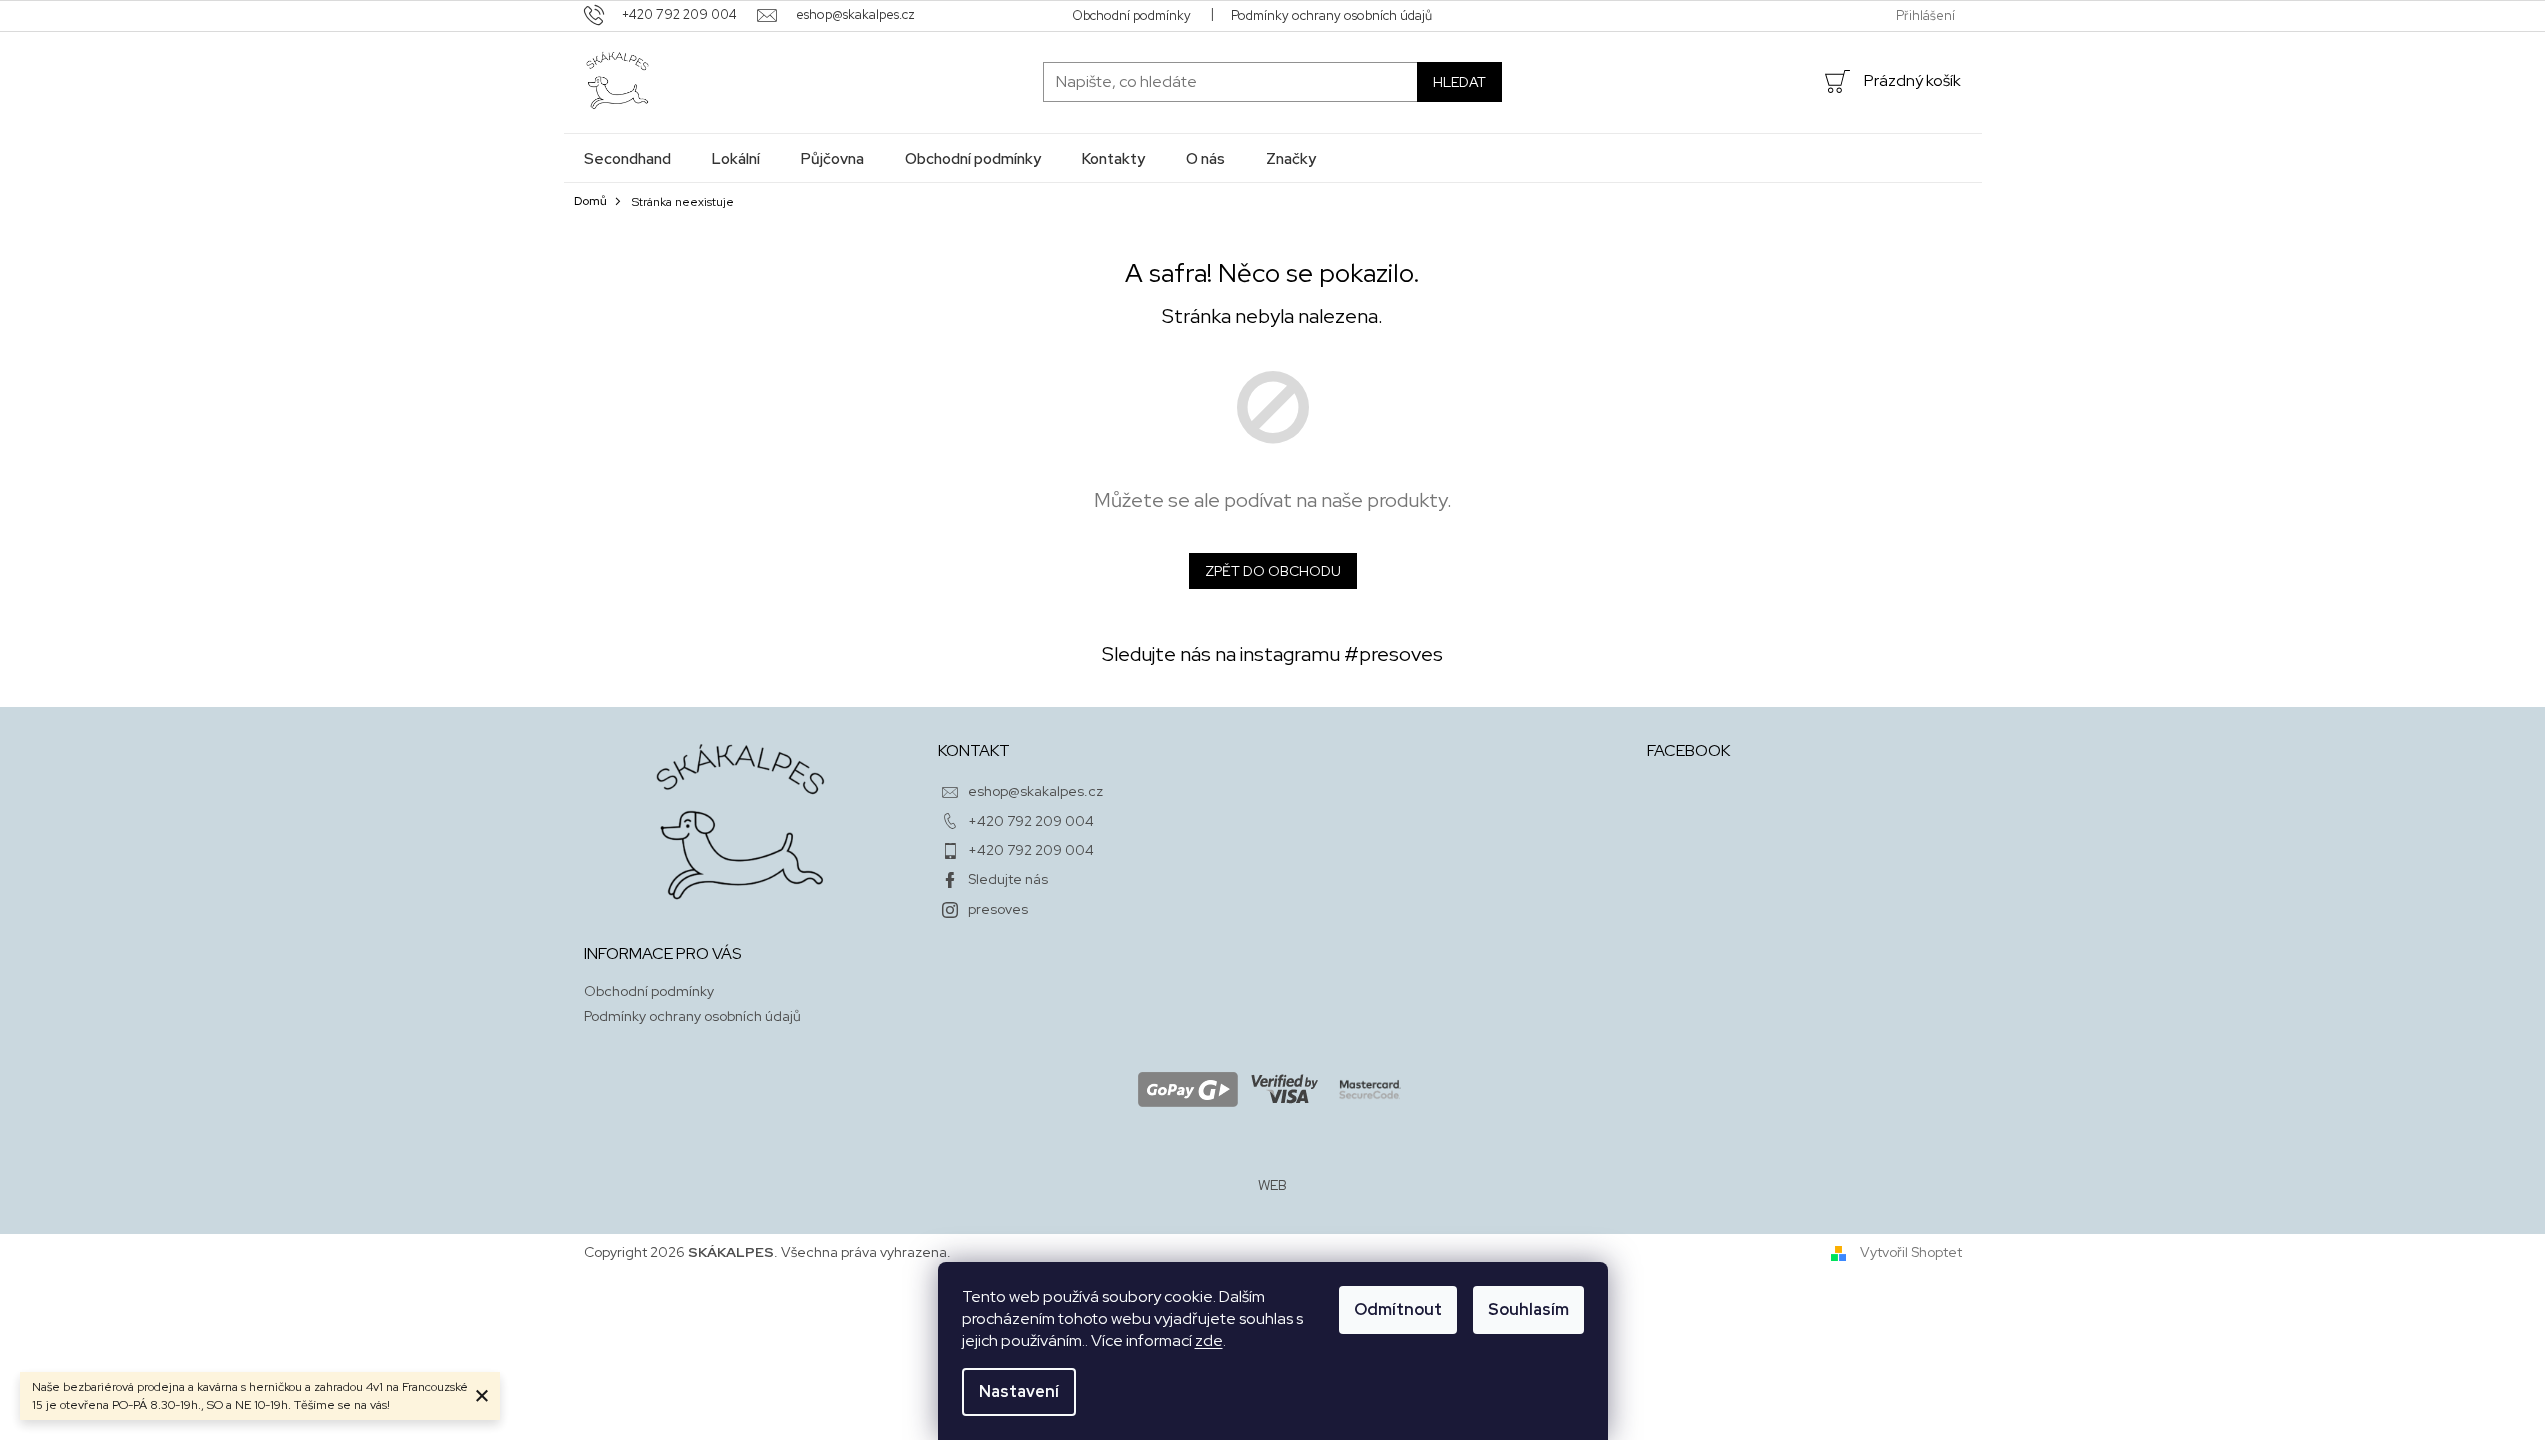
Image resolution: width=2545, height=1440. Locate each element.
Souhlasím (1528, 1309)
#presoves (1393, 654)
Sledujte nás (1008, 879)
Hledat (1459, 82)
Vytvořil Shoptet (1911, 1252)
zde (1209, 1340)
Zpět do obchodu (1273, 571)
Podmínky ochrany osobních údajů (1331, 15)
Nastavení (1019, 1391)
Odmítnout (1398, 1309)
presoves (998, 909)
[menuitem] (627, 158)
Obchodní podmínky (1131, 15)
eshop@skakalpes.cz (1035, 791)
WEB (1272, 1185)
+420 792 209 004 (1031, 821)
